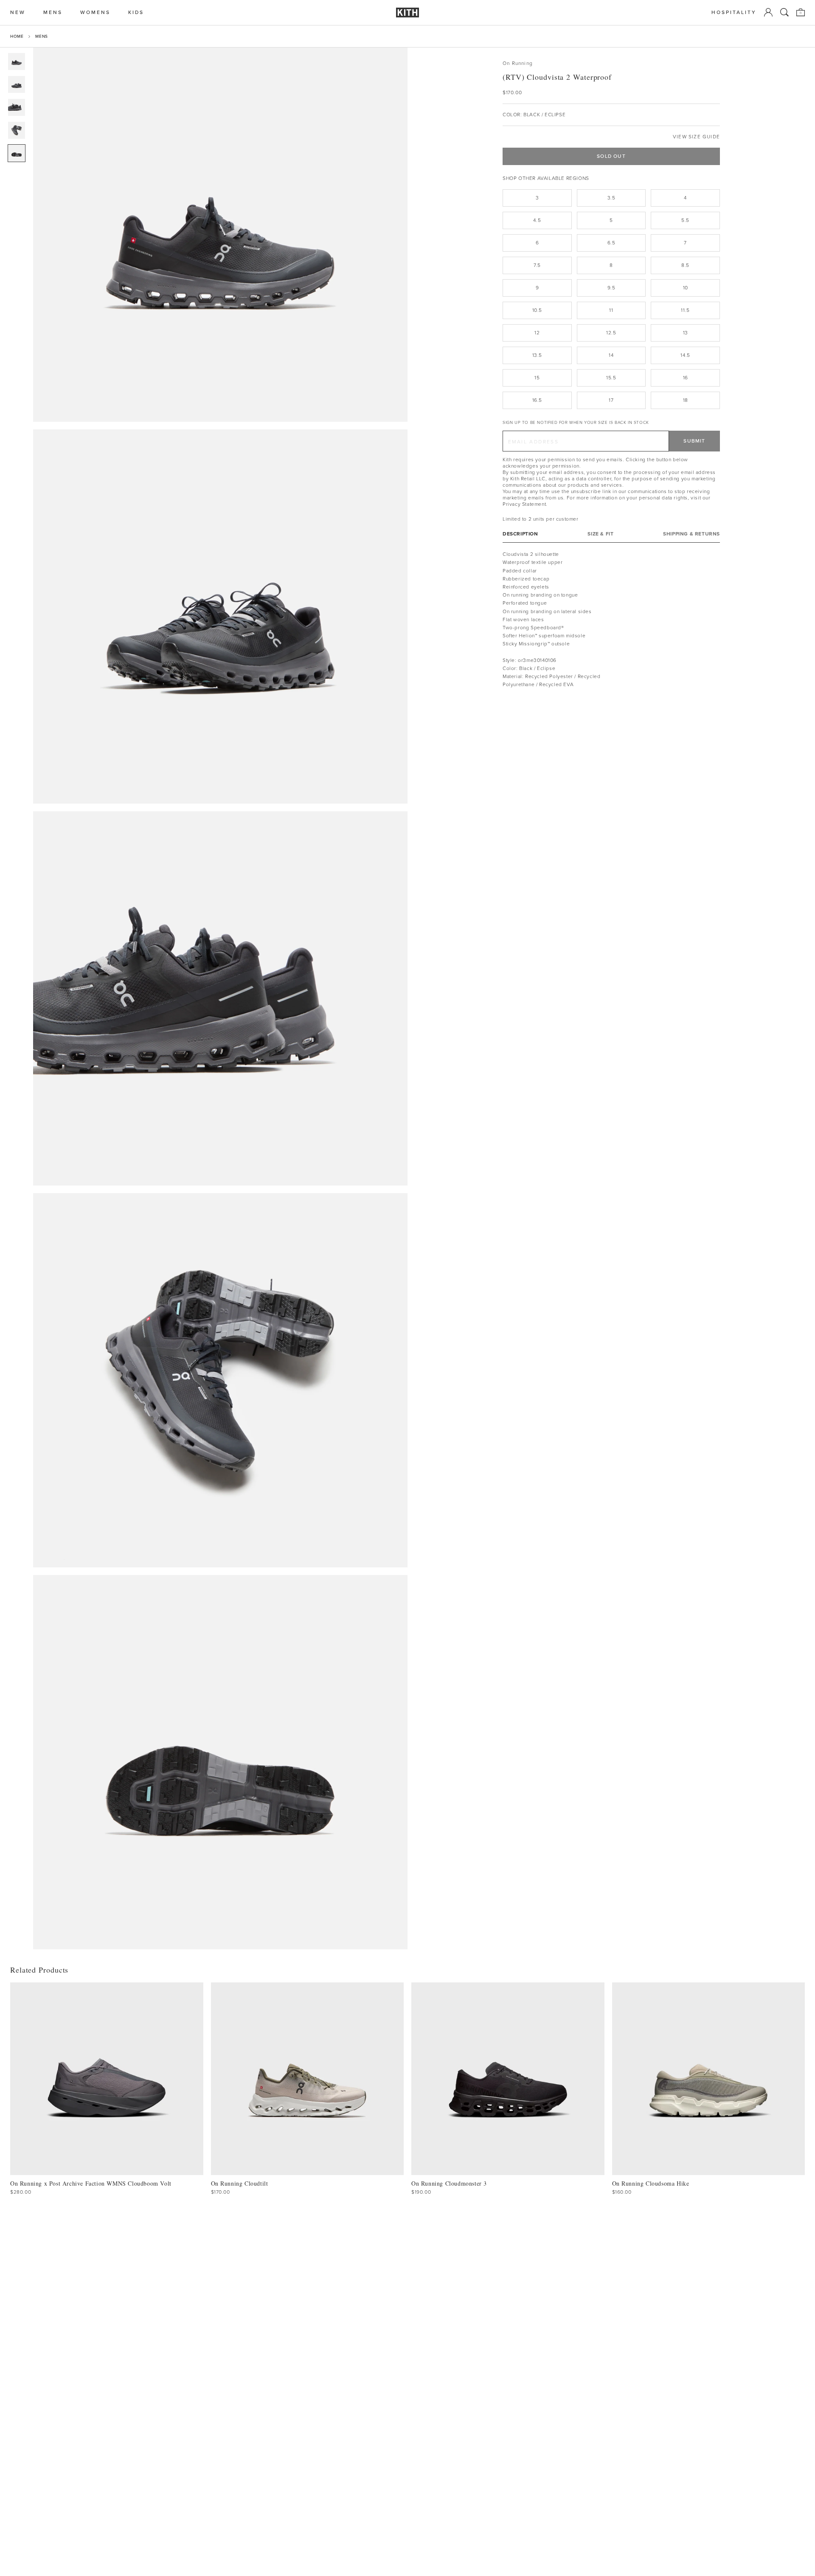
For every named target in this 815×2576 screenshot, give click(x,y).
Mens (41, 36)
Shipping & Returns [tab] (691, 534)
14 (611, 355)
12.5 (611, 333)
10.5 (537, 310)
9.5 (611, 288)
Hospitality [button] (734, 13)
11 (611, 310)
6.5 (611, 243)
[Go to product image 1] (17, 62)
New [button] (18, 13)
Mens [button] (53, 13)
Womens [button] (95, 13)
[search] (784, 12)
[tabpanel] (611, 619)
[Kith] (407, 13)
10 (686, 288)
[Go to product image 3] (17, 107)
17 (611, 400)
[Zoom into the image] (220, 235)
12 (537, 333)
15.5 (611, 378)
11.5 (685, 310)
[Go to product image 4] (17, 130)
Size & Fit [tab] (600, 534)
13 (686, 333)
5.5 (685, 220)
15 (537, 378)
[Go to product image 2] (17, 84)
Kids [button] (136, 13)
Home (17, 36)
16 (686, 378)
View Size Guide (696, 137)
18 (686, 400)
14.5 (685, 355)
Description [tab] (520, 534)
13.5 (537, 355)
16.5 (537, 400)
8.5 (685, 265)
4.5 (537, 220)
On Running (518, 63)
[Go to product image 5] (17, 153)
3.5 (611, 198)
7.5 (537, 265)
